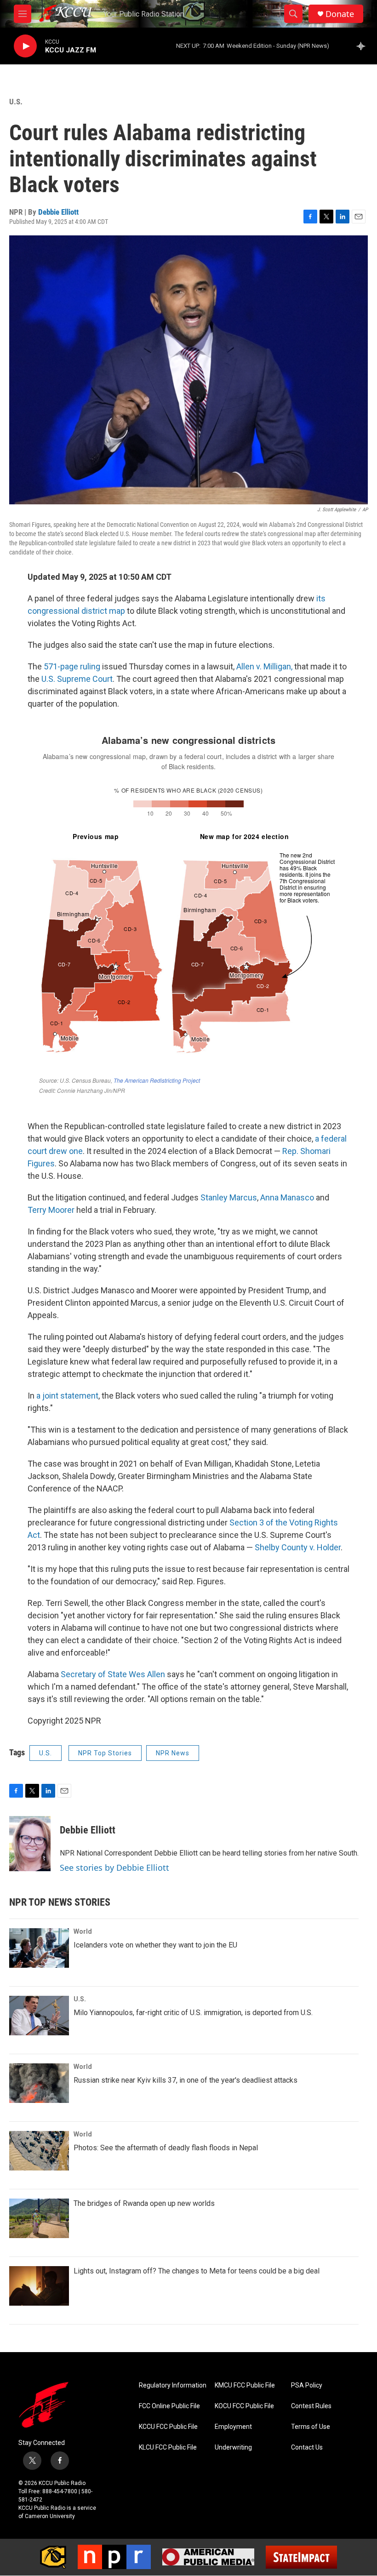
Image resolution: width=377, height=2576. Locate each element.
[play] (25, 46)
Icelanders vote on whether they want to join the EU (155, 1945)
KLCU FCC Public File (168, 2447)
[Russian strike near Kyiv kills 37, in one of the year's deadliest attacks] (39, 2083)
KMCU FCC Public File (245, 2385)
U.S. (16, 102)
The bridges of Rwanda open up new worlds (144, 2203)
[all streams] (363, 46)
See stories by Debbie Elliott (114, 1868)
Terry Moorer (51, 1210)
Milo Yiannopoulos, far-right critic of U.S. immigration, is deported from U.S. (193, 2013)
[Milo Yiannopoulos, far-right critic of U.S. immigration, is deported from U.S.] (39, 2016)
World (83, 1931)
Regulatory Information (173, 2385)
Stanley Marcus (229, 1197)
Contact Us (307, 2447)
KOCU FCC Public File (244, 2406)
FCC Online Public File (169, 2406)
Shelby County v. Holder (298, 1547)
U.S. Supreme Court (77, 679)
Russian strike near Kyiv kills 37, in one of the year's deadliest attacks (186, 2080)
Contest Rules (311, 2406)
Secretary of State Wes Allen (113, 1674)
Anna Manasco (287, 1197)
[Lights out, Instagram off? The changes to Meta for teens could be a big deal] (39, 2286)
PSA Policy (307, 2385)
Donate (340, 14)
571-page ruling (72, 666)
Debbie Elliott (58, 212)
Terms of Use (311, 2427)
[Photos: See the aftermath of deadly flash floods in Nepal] (39, 2151)
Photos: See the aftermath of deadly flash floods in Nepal (166, 2148)
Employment (233, 2427)
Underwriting (233, 2447)
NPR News (173, 1753)
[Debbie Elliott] (30, 1844)
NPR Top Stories (105, 1753)
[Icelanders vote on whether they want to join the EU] (39, 1948)
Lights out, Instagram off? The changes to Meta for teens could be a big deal (197, 2271)
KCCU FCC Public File (168, 2427)
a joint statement (67, 1396)
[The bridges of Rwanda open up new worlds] (39, 2218)
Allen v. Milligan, (264, 666)
